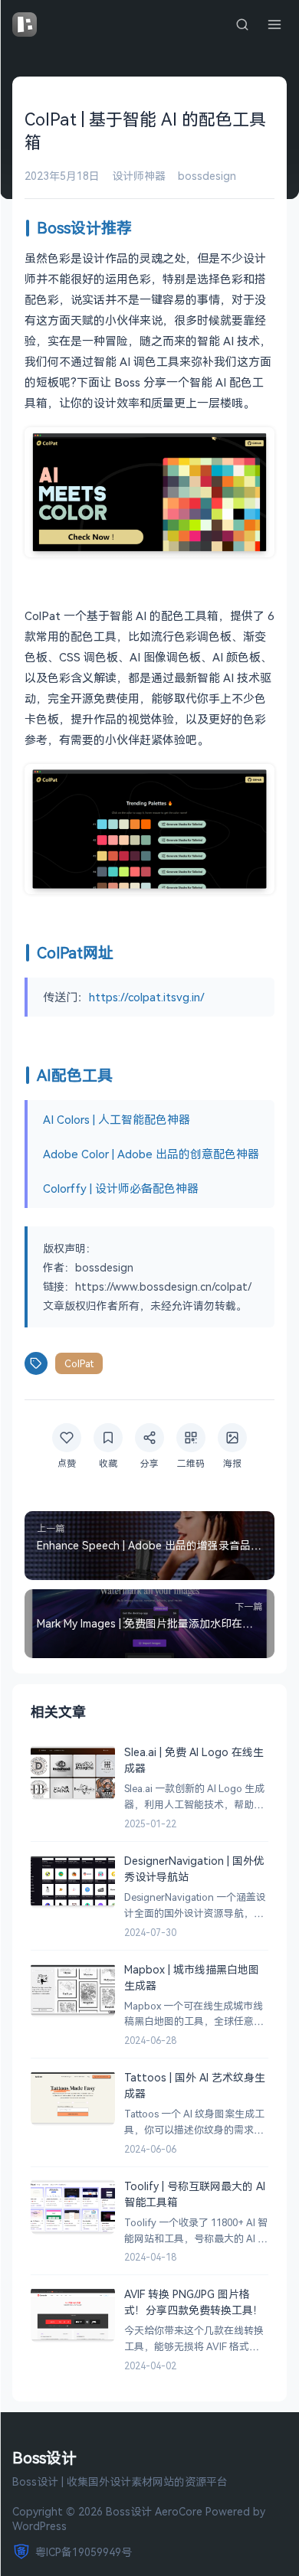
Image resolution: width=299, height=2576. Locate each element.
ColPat (79, 1363)
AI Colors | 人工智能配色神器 (117, 1119)
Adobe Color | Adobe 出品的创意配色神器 (151, 1154)
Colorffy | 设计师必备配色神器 (121, 1188)
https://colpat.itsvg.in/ (147, 997)
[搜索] (242, 24)
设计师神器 (139, 176)
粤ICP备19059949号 (84, 2552)
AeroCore (179, 2511)
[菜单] (274, 24)
